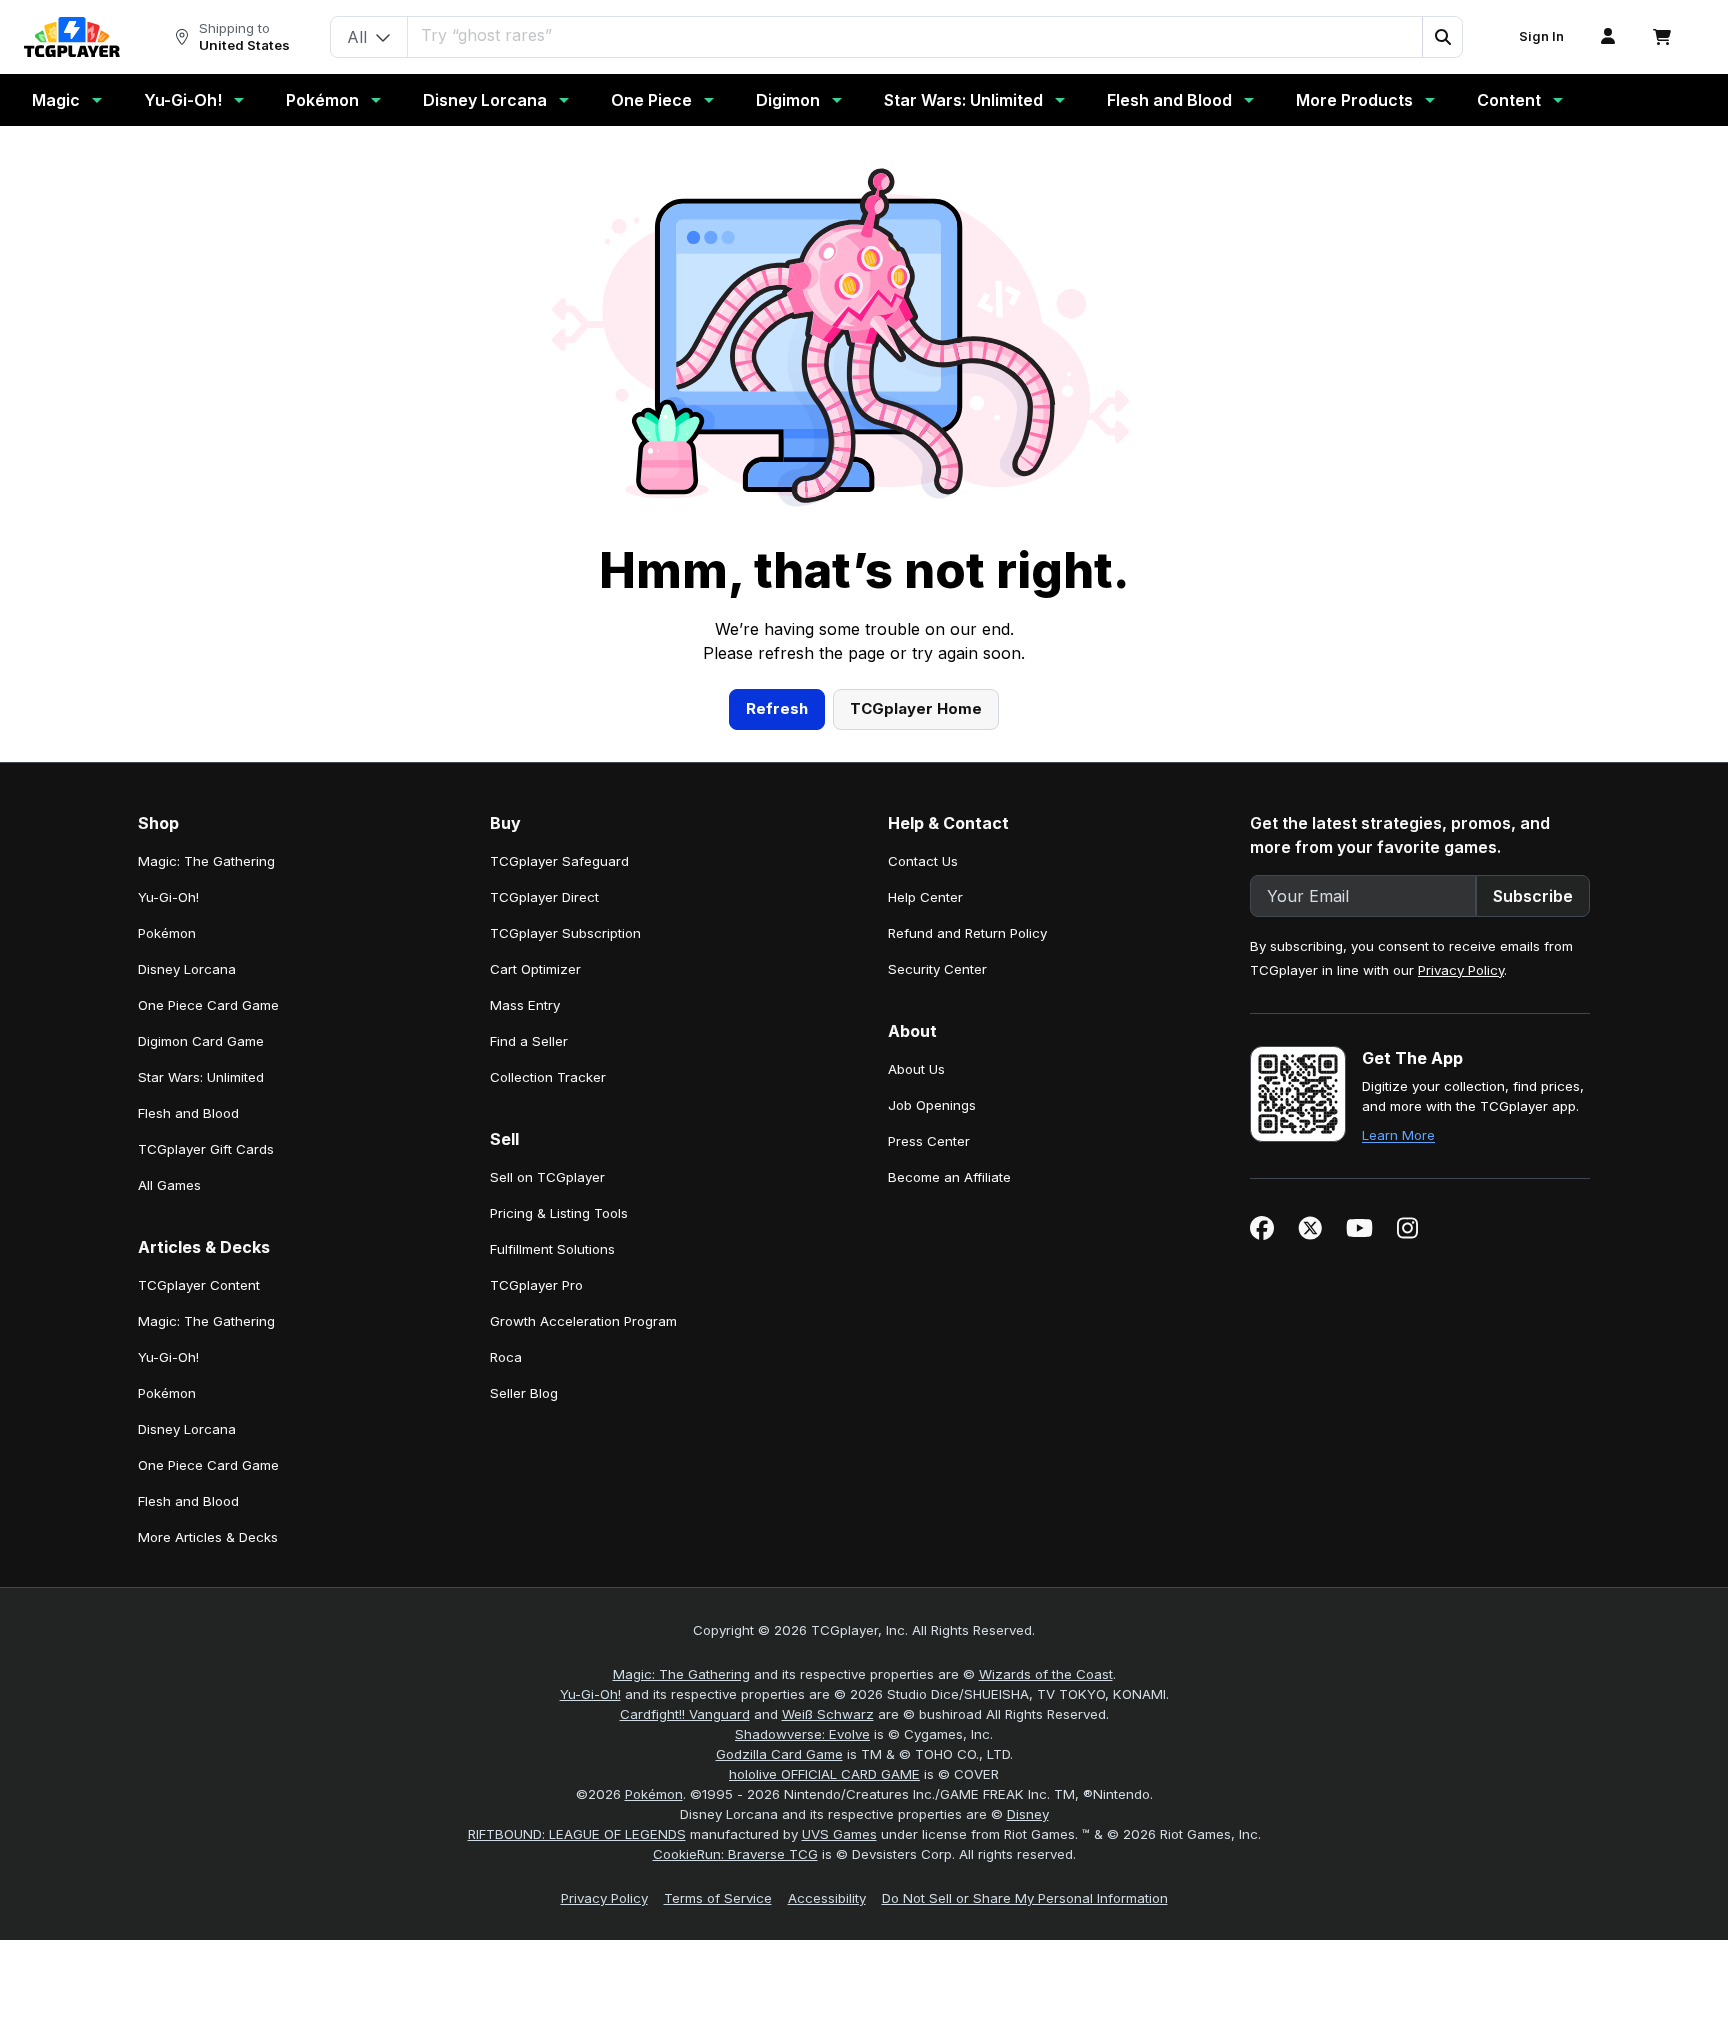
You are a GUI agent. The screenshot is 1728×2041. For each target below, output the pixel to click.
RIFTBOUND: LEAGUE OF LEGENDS (577, 1834)
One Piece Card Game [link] (208, 1005)
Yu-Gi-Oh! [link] (168, 897)
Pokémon (322, 100)
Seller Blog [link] (524, 1393)
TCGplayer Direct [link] (544, 897)
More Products (1354, 100)
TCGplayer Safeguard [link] (559, 861)
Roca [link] (506, 1357)
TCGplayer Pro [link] (536, 1285)
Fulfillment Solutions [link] (552, 1249)
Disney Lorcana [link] (187, 969)
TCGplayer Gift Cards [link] (206, 1149)
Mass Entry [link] (525, 1005)
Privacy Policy (1461, 970)
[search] (915, 35)
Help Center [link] (925, 897)
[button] (1442, 37)
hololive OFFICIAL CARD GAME (824, 1774)
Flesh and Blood (1169, 100)
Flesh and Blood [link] (188, 1113)
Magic (56, 100)
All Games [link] (169, 1185)
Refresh (777, 708)
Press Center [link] (929, 1141)
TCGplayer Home (916, 708)
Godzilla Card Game (779, 1754)
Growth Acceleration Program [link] (583, 1321)
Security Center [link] (937, 969)
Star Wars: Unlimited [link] (201, 1077)
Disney (1028, 1814)
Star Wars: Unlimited (963, 100)
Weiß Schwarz (828, 1714)
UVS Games (839, 1834)
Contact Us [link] (923, 861)
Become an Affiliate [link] (949, 1177)
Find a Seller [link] (529, 1041)
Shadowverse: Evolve (802, 1734)
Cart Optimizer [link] (535, 969)
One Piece (651, 100)
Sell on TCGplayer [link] (547, 1177)
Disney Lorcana (485, 100)
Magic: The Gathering (681, 1674)
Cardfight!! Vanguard (685, 1714)
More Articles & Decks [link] (208, 1537)
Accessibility (827, 1898)
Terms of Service (718, 1898)
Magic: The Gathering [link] (206, 861)
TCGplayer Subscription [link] (565, 933)
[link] (72, 37)
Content (1509, 100)
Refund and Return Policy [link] (967, 933)
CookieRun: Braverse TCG (735, 1854)
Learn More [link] (1398, 1135)
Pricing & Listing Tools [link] (559, 1213)
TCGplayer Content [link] (199, 1285)
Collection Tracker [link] (548, 1077)
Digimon (788, 100)
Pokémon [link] (167, 933)
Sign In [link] (1541, 36)
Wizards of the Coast (1046, 1674)
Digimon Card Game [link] (201, 1041)
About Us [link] (916, 1069)
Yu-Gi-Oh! (183, 100)
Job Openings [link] (932, 1105)
